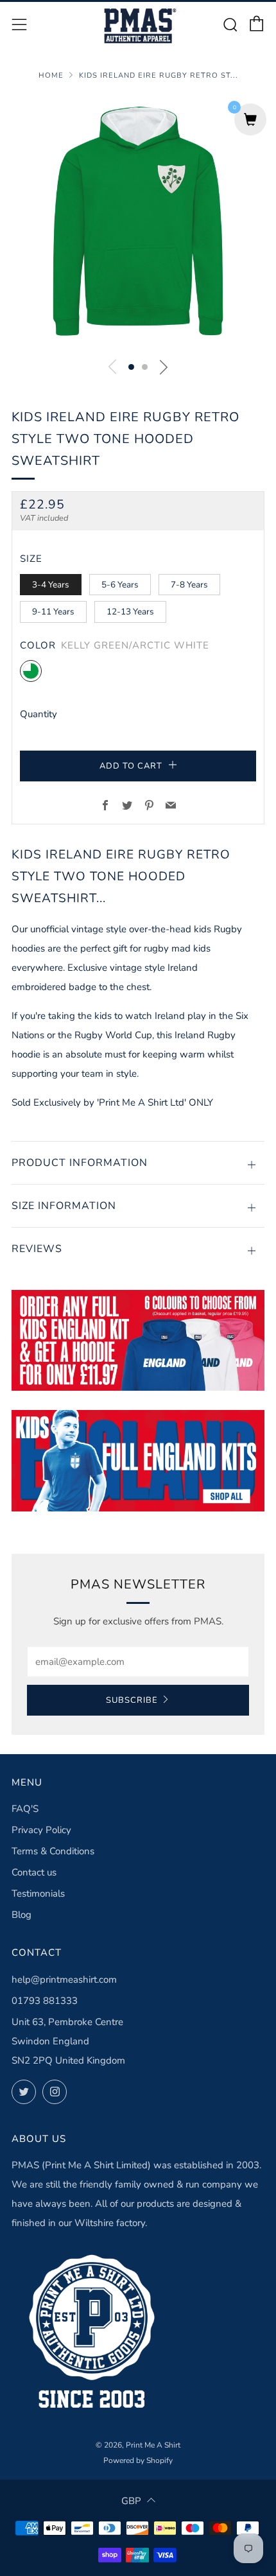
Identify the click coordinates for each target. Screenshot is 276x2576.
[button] (131, 367)
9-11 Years (53, 612)
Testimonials (38, 1893)
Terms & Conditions (53, 1851)
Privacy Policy (41, 1830)
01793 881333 (45, 2001)
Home (51, 75)
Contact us (34, 1872)
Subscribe (132, 1700)
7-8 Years (189, 585)
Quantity (39, 714)
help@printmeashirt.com (64, 1980)
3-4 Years (51, 585)
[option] (138, 222)
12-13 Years (130, 612)
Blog (22, 1915)
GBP (131, 2501)
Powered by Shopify (138, 2460)
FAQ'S (25, 1809)
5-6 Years (120, 585)
